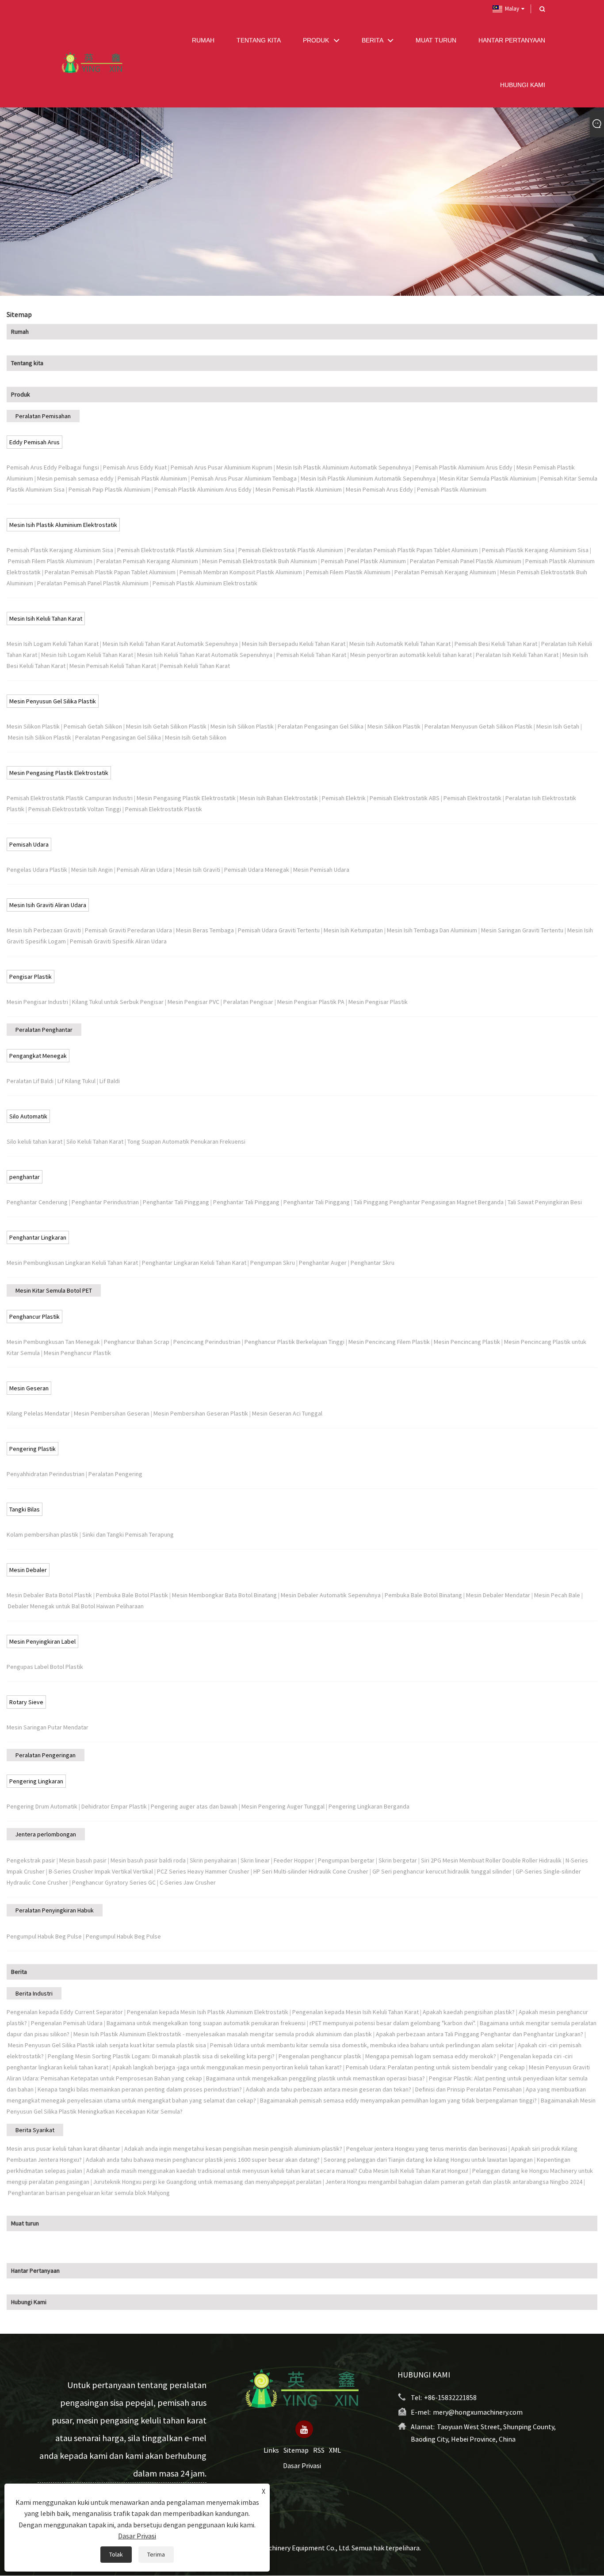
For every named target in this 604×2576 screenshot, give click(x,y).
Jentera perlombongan (46, 1834)
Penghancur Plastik (34, 1317)
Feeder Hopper (294, 1860)
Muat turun (25, 2223)
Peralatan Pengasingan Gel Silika (321, 726)
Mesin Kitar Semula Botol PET (54, 1290)
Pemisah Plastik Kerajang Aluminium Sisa (60, 550)
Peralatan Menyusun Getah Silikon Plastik (478, 726)
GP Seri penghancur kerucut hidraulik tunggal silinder (442, 1871)
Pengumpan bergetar (346, 1860)
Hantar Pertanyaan (35, 2271)
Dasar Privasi (302, 2466)
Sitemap (296, 2450)
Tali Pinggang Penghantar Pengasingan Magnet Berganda (429, 1202)
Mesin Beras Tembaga (205, 930)
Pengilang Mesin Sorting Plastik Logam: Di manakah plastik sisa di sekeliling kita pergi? (161, 2056)
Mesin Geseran (29, 1388)
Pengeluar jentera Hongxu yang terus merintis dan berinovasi (427, 2149)
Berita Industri (34, 1993)
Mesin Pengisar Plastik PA (311, 1002)
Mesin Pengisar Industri (37, 1002)
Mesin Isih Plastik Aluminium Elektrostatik (63, 525)
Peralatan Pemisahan (43, 416)
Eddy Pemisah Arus (34, 442)
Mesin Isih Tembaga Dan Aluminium (432, 930)
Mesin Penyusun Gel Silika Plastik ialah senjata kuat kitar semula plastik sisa (107, 2045)
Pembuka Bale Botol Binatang (423, 1595)
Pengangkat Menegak (38, 1056)
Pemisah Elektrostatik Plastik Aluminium (291, 550)
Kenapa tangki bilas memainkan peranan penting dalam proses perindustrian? (140, 2089)
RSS (319, 2450)
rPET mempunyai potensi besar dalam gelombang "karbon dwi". (393, 2023)
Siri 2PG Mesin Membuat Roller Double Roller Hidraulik (491, 1860)
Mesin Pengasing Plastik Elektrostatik (59, 773)
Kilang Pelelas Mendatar (38, 1413)
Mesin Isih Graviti (198, 870)
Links (271, 2450)
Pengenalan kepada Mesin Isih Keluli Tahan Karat (356, 2012)
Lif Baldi (110, 1081)
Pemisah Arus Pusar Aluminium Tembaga (244, 478)
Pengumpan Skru (273, 1263)
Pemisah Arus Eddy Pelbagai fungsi (53, 467)
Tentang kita (27, 363)
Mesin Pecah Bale (557, 1595)
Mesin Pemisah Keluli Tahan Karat (113, 666)
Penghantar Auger (323, 1263)
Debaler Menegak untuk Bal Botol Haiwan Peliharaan (76, 1606)
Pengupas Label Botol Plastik (45, 1667)
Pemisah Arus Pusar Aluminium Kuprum (222, 467)
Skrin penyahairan (213, 1860)
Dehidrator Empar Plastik (114, 1806)
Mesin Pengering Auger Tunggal (283, 1806)
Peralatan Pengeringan (46, 1755)
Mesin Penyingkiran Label (42, 1641)
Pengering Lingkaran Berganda (369, 1806)
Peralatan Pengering (115, 1474)
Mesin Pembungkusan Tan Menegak (53, 1342)
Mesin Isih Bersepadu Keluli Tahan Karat (294, 644)
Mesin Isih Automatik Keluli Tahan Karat (400, 644)
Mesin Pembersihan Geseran (112, 1413)
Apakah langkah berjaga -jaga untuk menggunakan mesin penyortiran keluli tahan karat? (227, 2067)
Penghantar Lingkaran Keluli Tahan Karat (194, 1263)
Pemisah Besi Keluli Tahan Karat (496, 644)
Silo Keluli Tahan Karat (95, 1141)
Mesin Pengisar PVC (193, 1002)
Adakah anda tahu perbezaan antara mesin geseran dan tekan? (329, 2089)
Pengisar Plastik (31, 977)
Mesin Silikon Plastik (33, 726)
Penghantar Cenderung (37, 1202)
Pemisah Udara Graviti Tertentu (279, 930)
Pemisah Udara (29, 844)
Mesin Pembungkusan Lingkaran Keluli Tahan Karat (72, 1263)
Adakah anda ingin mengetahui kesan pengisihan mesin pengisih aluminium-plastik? (233, 2149)
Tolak (116, 2554)
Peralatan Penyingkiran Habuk (55, 1910)
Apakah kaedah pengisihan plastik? (469, 2012)
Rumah (20, 332)
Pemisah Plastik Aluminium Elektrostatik (205, 583)
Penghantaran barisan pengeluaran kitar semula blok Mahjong (89, 2193)
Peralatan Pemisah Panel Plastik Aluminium (466, 561)
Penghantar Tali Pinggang (176, 1202)
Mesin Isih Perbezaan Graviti (44, 930)
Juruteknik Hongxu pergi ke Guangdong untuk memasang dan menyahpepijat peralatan (207, 2182)
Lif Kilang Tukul (76, 1081)
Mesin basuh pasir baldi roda (148, 1860)
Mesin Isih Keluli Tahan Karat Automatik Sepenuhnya (170, 644)
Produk (21, 394)
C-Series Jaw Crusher (188, 1882)
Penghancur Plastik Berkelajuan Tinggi (294, 1342)
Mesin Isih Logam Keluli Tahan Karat (53, 644)
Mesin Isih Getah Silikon (196, 737)
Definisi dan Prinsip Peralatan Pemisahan (468, 2089)
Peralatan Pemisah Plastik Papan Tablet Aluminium (413, 550)
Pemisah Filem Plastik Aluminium (50, 561)
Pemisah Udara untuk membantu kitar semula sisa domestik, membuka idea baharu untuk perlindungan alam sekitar (362, 2045)
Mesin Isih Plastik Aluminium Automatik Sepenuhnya (344, 467)
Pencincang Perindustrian (207, 1342)
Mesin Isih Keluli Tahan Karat (46, 618)
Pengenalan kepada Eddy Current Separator (65, 2012)
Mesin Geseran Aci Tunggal (287, 1413)
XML (335, 2450)
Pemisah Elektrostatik (472, 798)
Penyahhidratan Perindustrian (46, 1474)
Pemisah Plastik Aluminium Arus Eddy (464, 467)
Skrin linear (255, 1860)
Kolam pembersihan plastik (42, 1534)
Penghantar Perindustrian (105, 1202)
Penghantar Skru (373, 1263)
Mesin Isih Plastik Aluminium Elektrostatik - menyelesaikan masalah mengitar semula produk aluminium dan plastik (223, 2034)
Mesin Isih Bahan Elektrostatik (279, 798)
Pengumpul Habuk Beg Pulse (44, 1936)
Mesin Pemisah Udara (321, 870)
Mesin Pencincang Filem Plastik (389, 1342)
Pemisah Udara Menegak (257, 870)
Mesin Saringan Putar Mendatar (48, 1727)
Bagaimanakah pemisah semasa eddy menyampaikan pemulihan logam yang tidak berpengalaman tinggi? (398, 2100)
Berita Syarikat (35, 2130)
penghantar (25, 1177)
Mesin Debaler (28, 1570)
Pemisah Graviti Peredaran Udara (128, 930)
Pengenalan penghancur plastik (320, 2056)
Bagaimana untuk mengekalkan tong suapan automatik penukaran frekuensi (206, 2023)
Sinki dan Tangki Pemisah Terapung (128, 1534)
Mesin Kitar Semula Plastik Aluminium (488, 478)
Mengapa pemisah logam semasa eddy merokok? (431, 2056)
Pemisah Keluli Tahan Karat (311, 655)
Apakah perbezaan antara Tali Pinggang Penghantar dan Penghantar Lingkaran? (480, 2034)
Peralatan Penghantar (44, 1030)
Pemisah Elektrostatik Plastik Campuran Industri (70, 798)
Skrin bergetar (398, 1860)
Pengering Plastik (32, 1449)
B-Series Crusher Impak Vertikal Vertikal (101, 1871)
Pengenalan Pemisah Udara (67, 2023)
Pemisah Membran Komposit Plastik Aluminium (241, 572)
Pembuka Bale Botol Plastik (132, 1595)
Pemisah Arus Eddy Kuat (135, 467)
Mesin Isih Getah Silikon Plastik (166, 726)
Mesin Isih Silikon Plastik (242, 726)
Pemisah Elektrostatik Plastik (164, 809)
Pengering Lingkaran (36, 1781)
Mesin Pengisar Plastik (378, 1002)
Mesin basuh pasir (83, 1860)
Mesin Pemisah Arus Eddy (379, 489)
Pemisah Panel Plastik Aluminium (363, 561)
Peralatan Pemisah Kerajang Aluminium (147, 561)
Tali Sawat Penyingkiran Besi (545, 1202)
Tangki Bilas (25, 1509)
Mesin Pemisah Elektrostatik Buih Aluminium (260, 561)
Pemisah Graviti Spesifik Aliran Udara (118, 941)
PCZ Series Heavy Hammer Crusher (203, 1871)
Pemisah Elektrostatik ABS (405, 798)
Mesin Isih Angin (92, 870)
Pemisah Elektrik (344, 798)
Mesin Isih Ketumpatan (353, 930)
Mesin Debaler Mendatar (498, 1595)
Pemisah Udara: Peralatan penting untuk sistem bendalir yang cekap (435, 2067)
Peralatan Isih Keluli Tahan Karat (517, 655)
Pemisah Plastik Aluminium (152, 478)
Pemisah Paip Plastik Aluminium (109, 489)
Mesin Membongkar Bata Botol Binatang (224, 1595)
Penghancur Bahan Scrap (137, 1342)
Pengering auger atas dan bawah (194, 1806)
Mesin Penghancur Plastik (77, 1353)
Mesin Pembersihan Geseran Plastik (201, 1413)
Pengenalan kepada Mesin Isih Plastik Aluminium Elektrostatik (208, 2012)
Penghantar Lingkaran (38, 1237)
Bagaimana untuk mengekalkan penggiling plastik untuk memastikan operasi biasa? (315, 2078)
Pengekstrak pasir (31, 1860)
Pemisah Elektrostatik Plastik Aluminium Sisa (176, 550)
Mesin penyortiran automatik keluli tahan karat (411, 655)
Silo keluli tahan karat (34, 1141)
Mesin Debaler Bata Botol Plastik (49, 1595)
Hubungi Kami (29, 2302)
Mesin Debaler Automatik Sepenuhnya (331, 1595)
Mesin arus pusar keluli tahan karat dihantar (63, 2149)
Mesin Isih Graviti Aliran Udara (48, 905)
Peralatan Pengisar (248, 1002)
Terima (156, 2554)
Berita (19, 1972)
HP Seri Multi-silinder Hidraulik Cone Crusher (311, 1871)
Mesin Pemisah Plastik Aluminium (299, 489)
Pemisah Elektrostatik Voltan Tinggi (75, 809)
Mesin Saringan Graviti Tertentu (522, 930)
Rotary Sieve (26, 1702)
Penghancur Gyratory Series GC (114, 1882)
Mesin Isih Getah (558, 726)
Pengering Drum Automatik (42, 1806)
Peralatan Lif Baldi (30, 1081)
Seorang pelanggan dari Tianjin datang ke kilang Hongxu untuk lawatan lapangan (428, 2160)
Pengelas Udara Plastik (37, 870)
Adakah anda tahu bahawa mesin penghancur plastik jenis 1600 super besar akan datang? (203, 2160)
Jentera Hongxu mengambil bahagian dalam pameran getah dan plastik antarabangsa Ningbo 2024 (454, 2182)
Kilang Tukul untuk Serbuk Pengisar (118, 1002)
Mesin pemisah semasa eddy (75, 478)
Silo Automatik (28, 1116)
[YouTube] (304, 2430)
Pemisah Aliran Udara (144, 870)
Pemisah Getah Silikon (93, 726)
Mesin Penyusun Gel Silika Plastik (53, 701)
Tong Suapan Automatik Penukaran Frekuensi (186, 1141)
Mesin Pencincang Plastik (467, 1342)
